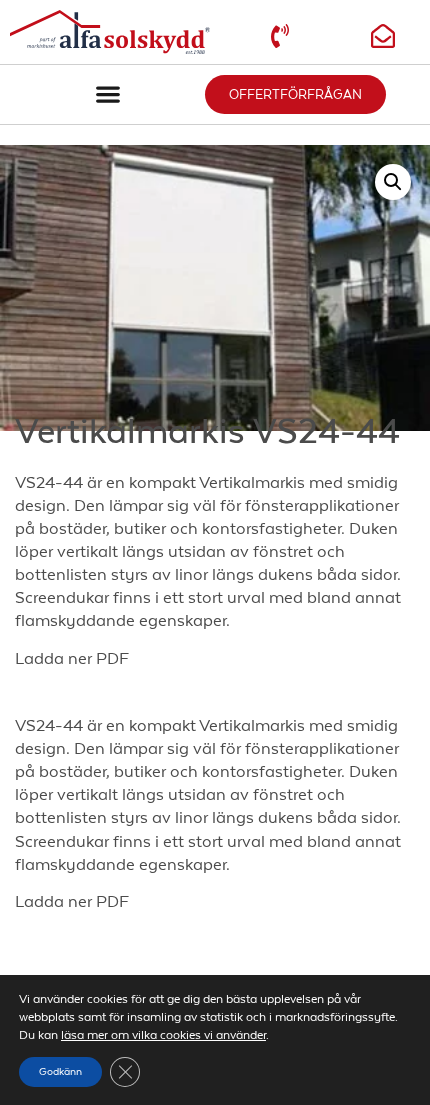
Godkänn (60, 1071)
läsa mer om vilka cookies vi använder (163, 1035)
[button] (107, 94)
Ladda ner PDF (72, 658)
